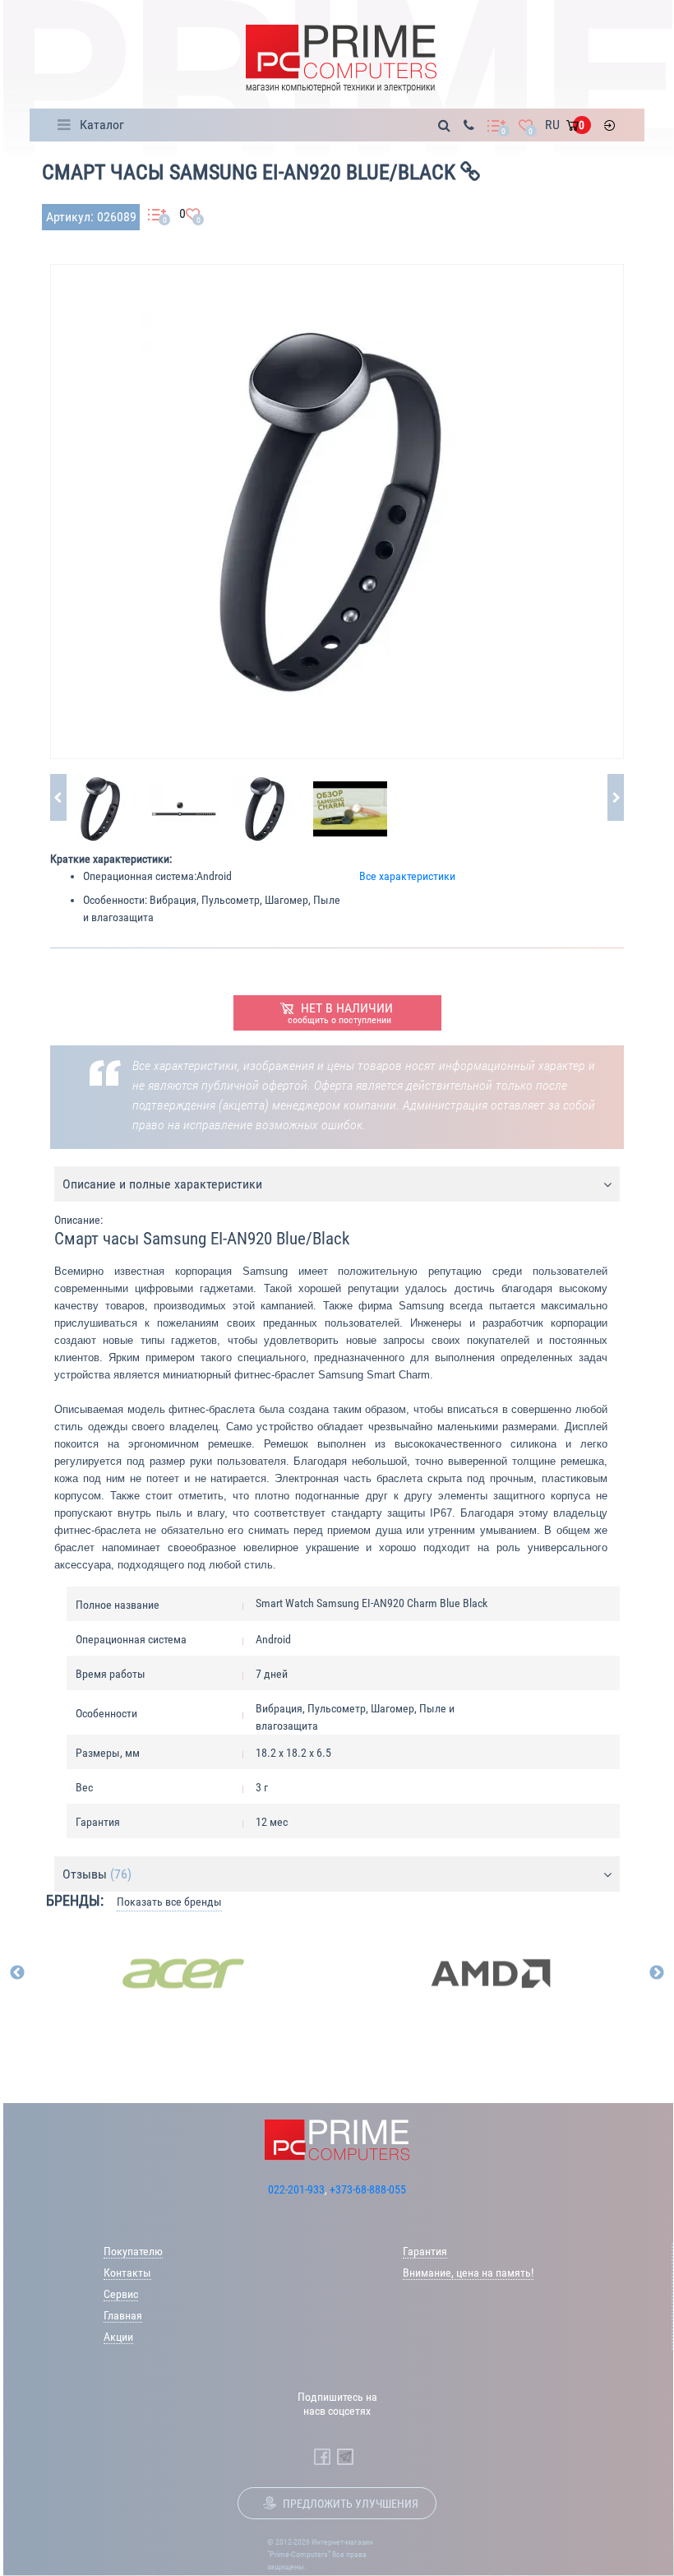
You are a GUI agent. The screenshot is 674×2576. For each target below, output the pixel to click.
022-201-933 (296, 2189)
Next (657, 1973)
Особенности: (115, 900)
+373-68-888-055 (368, 2189)
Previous (17, 1973)
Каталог (102, 125)
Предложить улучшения (351, 2504)
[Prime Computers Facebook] (322, 2457)
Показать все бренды (169, 1902)
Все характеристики (407, 876)
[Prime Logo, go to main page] (341, 59)
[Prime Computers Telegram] (345, 2457)
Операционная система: (140, 876)
